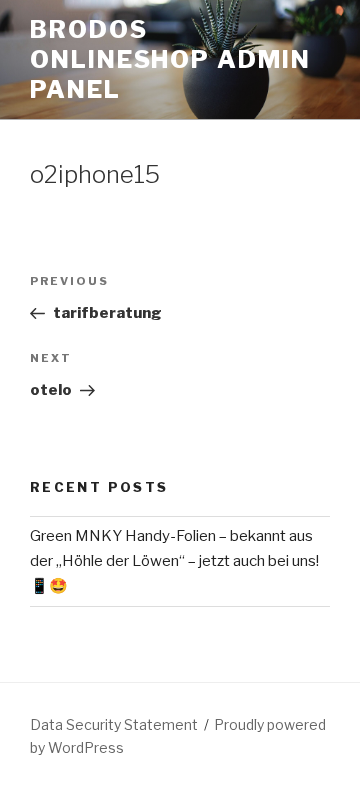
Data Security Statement (114, 724)
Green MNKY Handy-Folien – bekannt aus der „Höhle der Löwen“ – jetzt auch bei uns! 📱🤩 (174, 561)
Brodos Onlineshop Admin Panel (170, 59)
